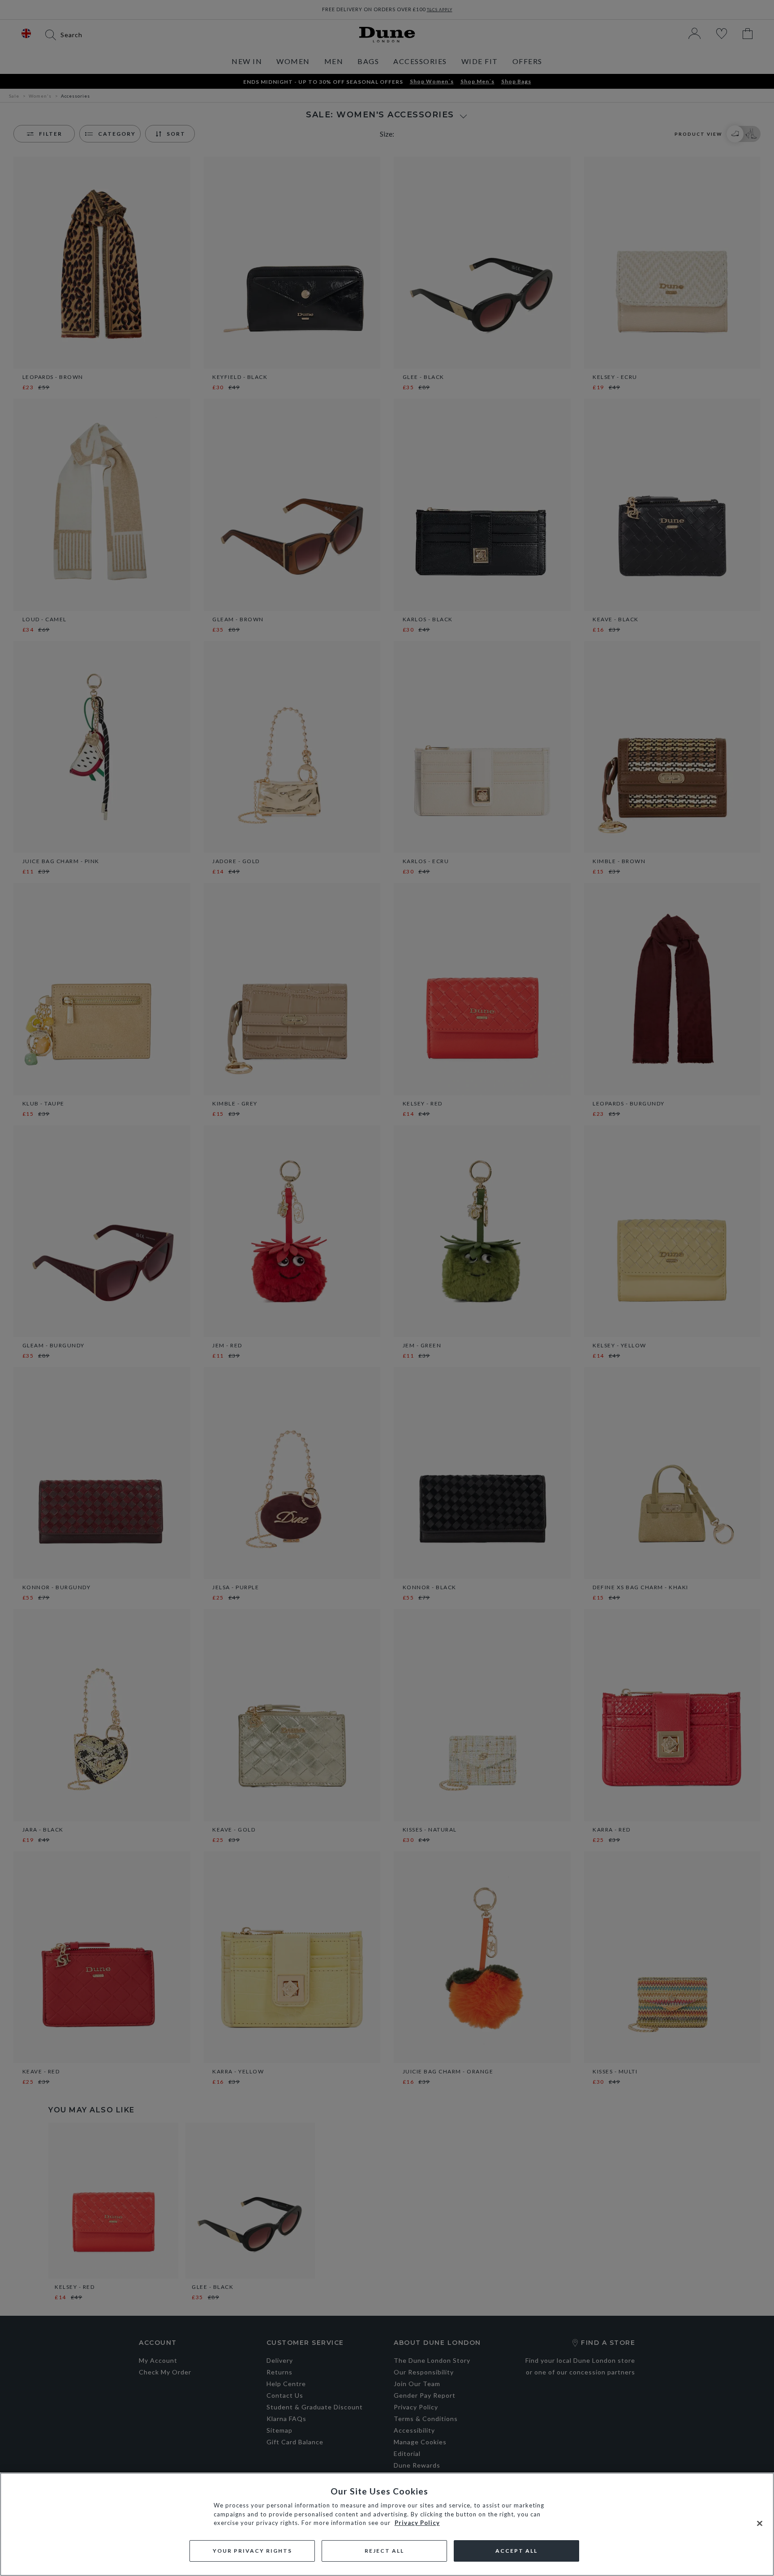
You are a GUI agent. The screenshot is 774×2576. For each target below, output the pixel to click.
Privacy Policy (417, 2523)
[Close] (760, 2524)
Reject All (384, 2551)
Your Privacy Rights (252, 2551)
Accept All (516, 2551)
